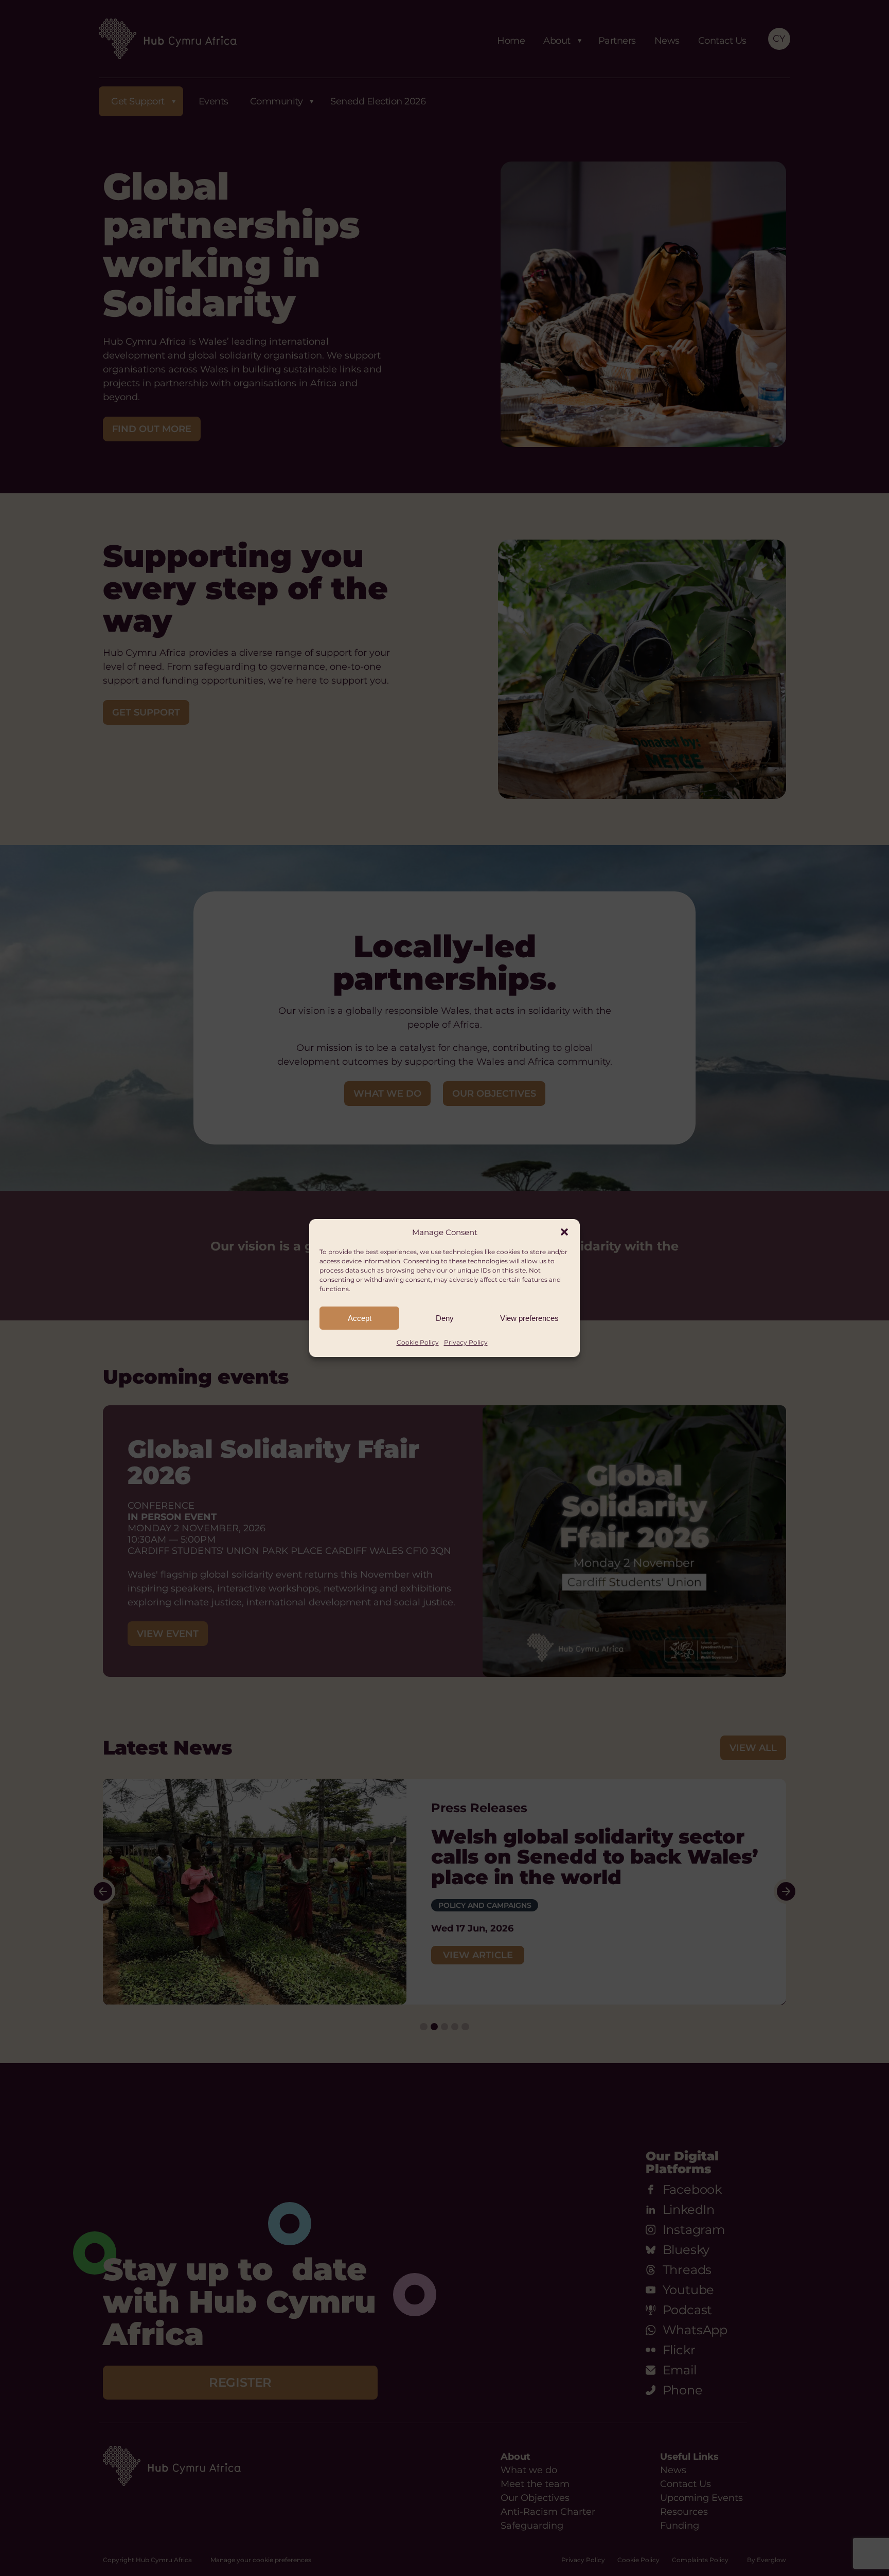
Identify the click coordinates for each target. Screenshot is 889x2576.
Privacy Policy (466, 1342)
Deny (445, 1318)
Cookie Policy (418, 1342)
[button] (564, 1232)
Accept (360, 1318)
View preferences (529, 1318)
